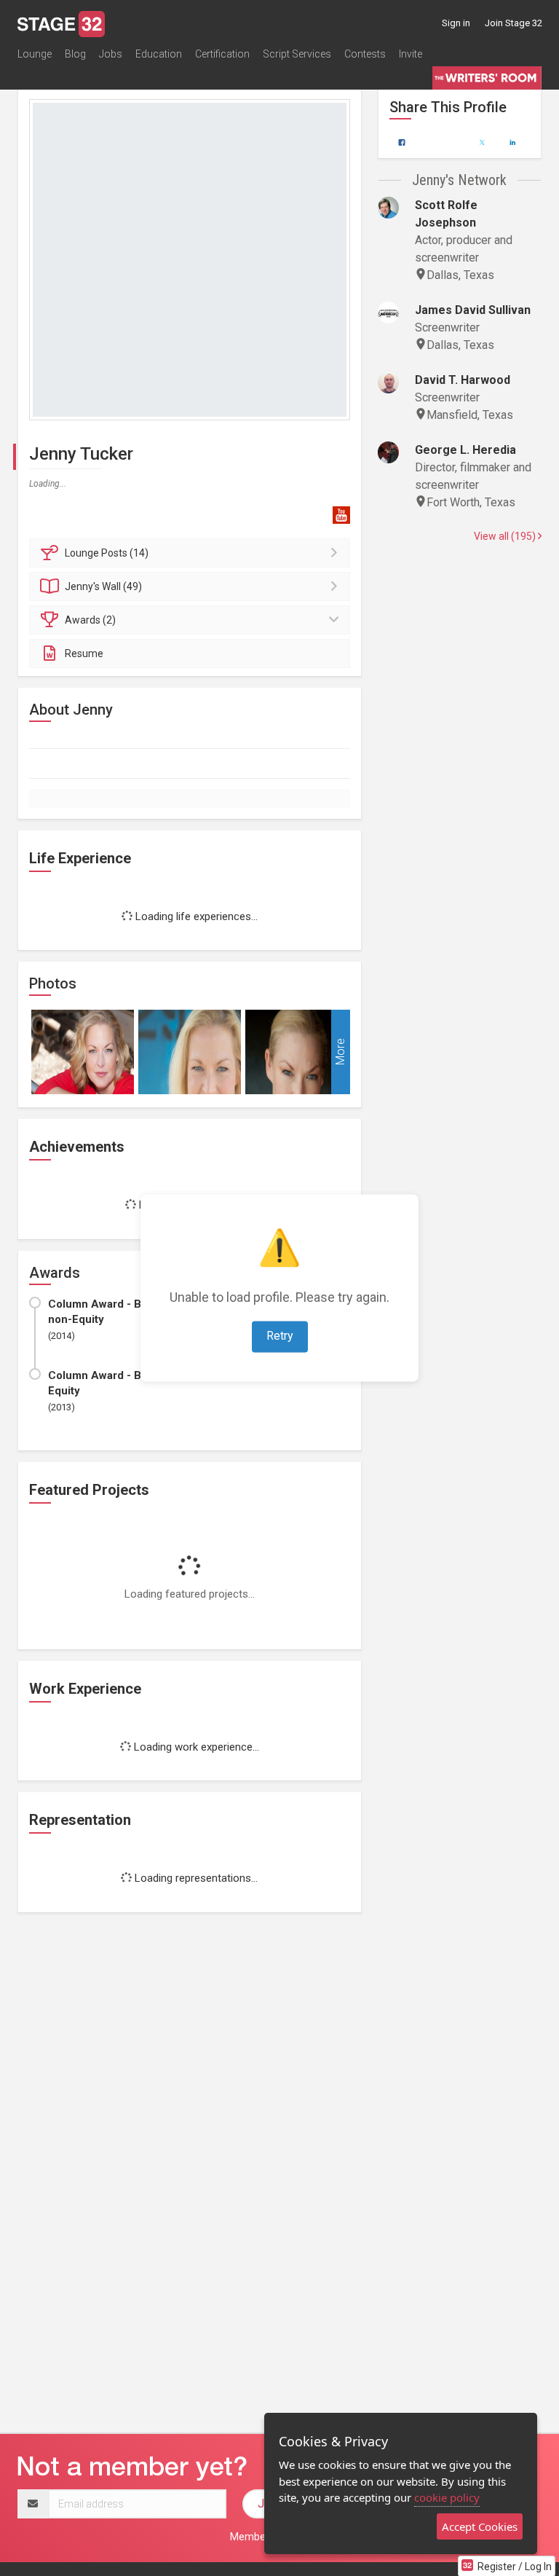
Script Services (297, 54)
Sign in (456, 23)
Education (159, 54)
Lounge (35, 54)
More (340, 1052)
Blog (75, 54)
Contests (365, 54)
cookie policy (447, 2497)
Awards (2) (90, 620)
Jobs (111, 54)
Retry (280, 1336)
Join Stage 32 (514, 23)
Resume (84, 653)
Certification (222, 54)
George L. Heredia (465, 450)
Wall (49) (103, 586)
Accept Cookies (480, 2526)
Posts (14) (107, 553)
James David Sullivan (473, 310)
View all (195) (506, 536)
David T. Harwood (463, 380)
